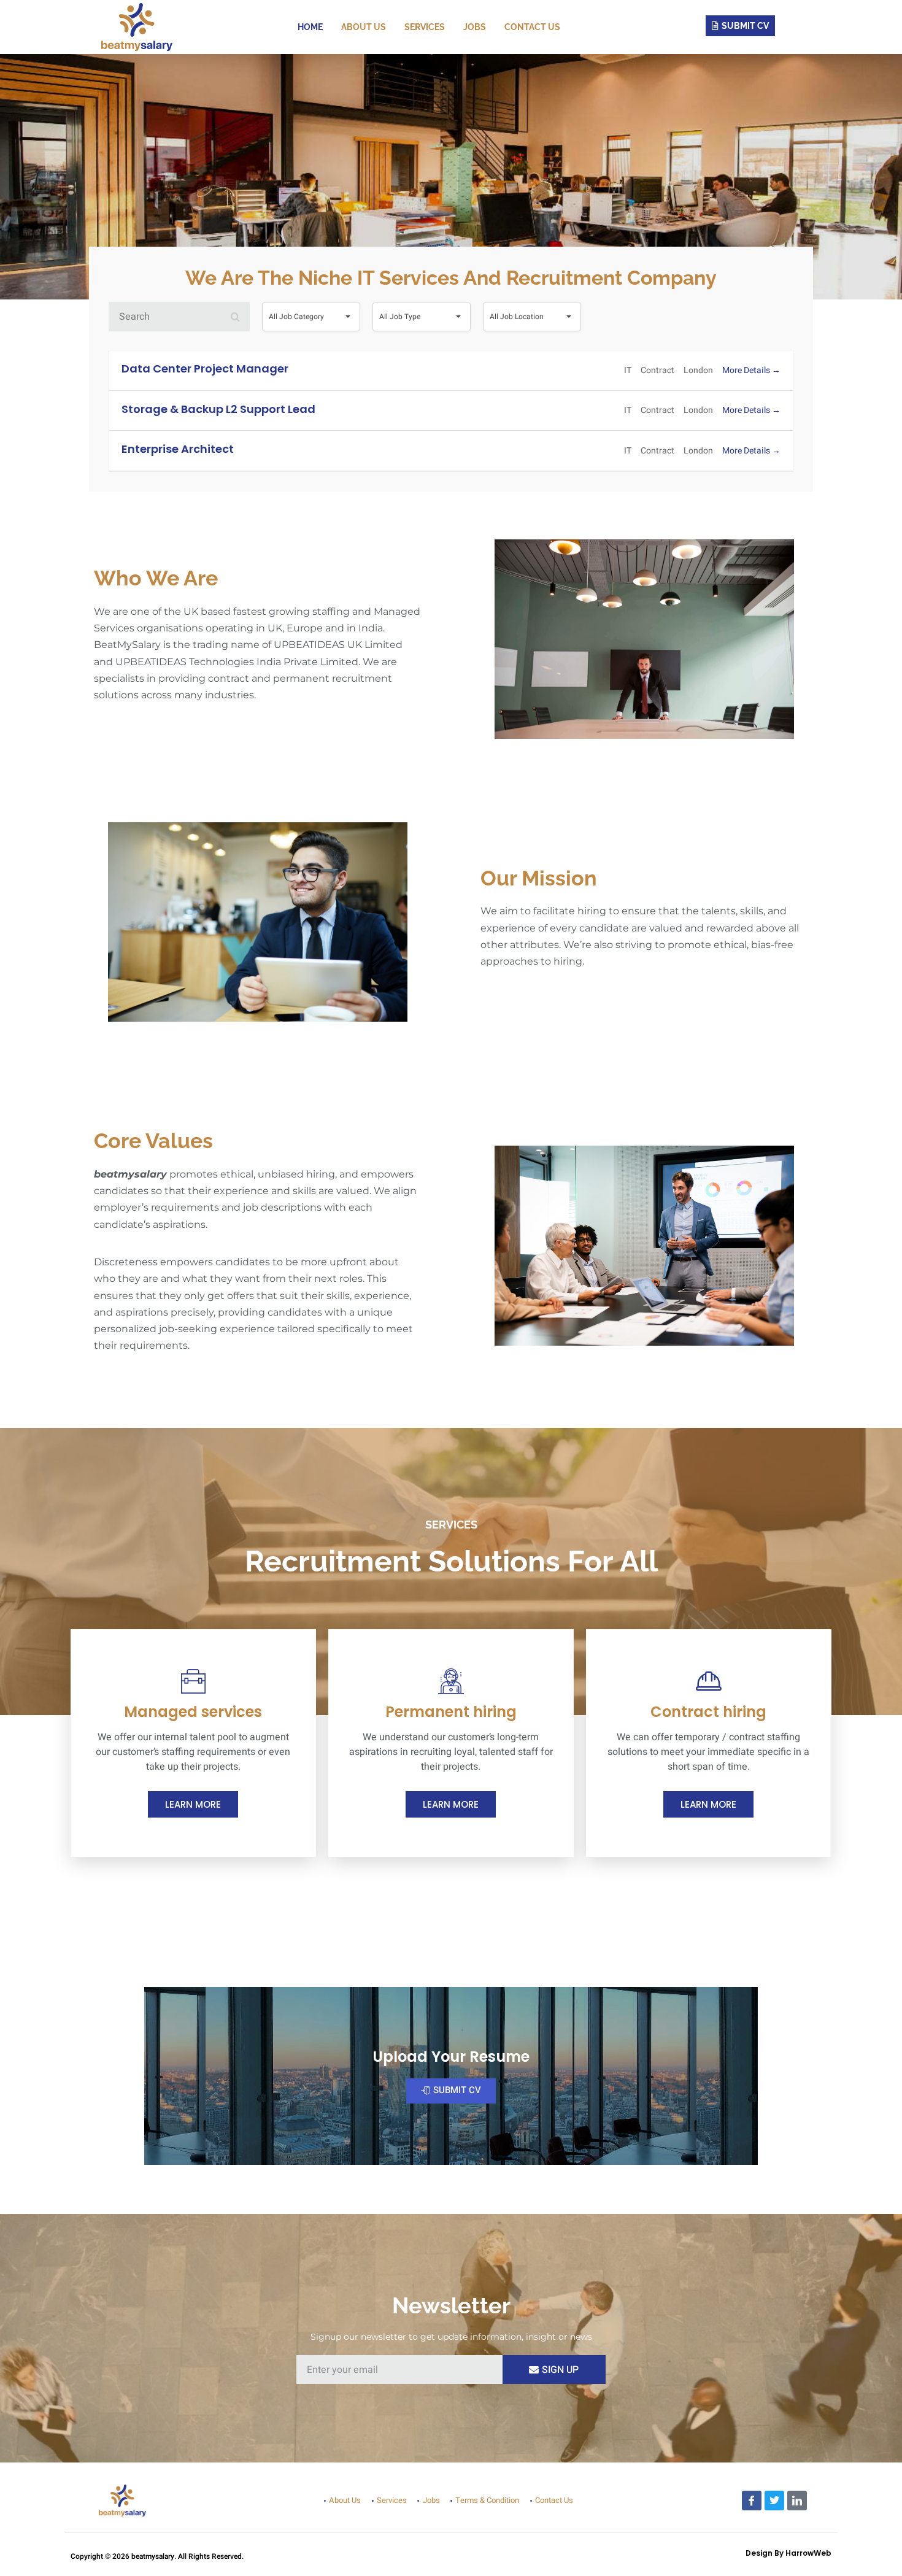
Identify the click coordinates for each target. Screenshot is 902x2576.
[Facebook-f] (752, 2501)
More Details (747, 370)
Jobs (475, 27)
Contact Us (532, 27)
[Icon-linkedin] (797, 2501)
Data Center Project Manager (205, 368)
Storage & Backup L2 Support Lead (218, 409)
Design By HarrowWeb (788, 2553)
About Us (364, 27)
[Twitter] (774, 2501)
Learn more (193, 1804)
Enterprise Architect (178, 449)
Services (425, 27)
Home (310, 27)
